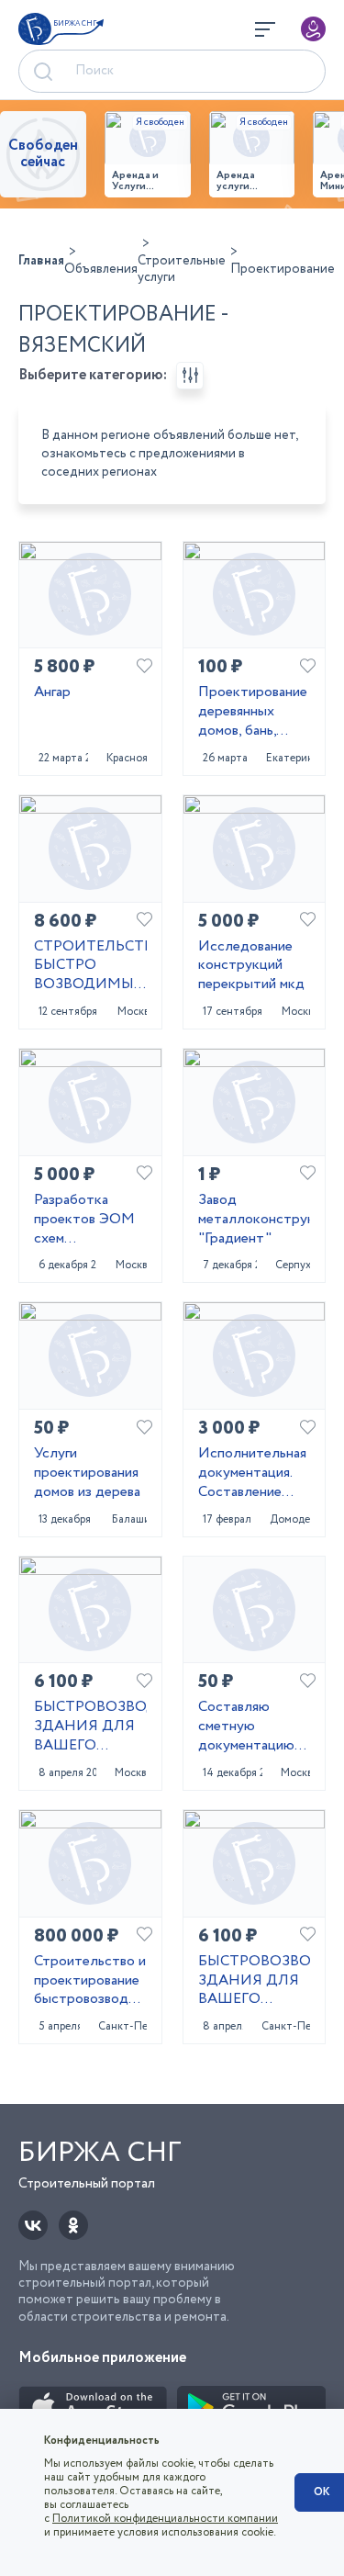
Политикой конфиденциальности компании (165, 2519)
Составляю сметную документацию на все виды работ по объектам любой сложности (252, 1727)
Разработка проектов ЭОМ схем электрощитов (84, 1220)
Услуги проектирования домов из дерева (87, 1473)
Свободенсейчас (43, 154)
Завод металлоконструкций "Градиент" (255, 1220)
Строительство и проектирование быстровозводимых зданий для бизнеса (90, 1981)
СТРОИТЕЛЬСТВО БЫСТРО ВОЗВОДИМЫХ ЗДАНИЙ (90, 966)
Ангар (52, 693)
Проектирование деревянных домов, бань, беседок (253, 712)
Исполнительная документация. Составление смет (252, 1473)
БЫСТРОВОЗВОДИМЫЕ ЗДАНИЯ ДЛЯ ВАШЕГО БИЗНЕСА (90, 1727)
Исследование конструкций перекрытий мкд (251, 966)
